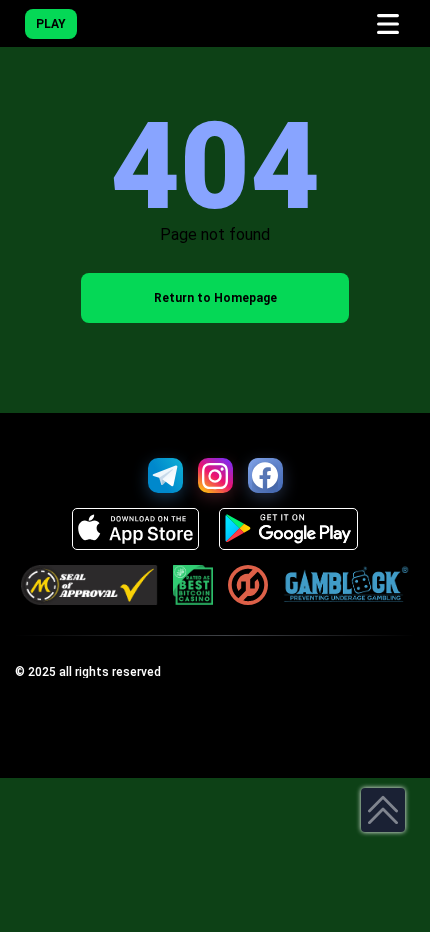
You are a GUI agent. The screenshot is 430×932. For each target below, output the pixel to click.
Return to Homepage (215, 298)
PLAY (51, 24)
